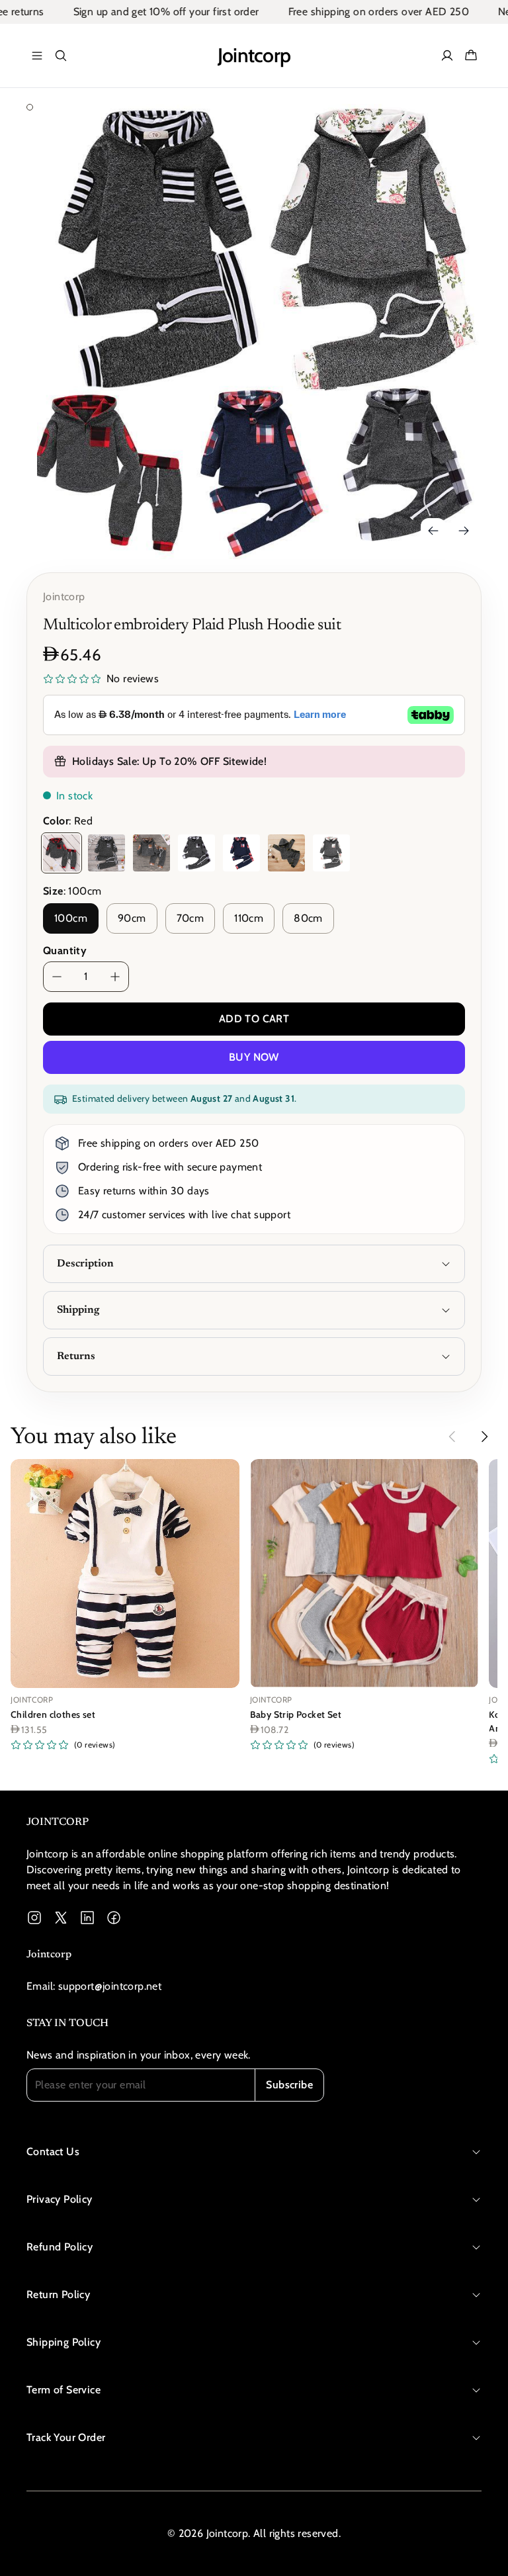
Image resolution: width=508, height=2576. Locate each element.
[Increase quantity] (115, 977)
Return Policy (58, 2294)
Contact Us (53, 2152)
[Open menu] (37, 56)
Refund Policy (60, 2247)
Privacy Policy (60, 2199)
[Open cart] (471, 56)
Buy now (254, 1057)
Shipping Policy (63, 2342)
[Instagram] (34, 1918)
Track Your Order (66, 2437)
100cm (71, 918)
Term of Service (63, 2390)
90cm (132, 918)
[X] (61, 1918)
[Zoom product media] (464, 132)
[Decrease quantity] (57, 977)
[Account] (447, 56)
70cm (190, 918)
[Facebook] (114, 1918)
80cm (308, 918)
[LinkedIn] (87, 1918)
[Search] (61, 56)
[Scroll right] (484, 1437)
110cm (249, 918)
